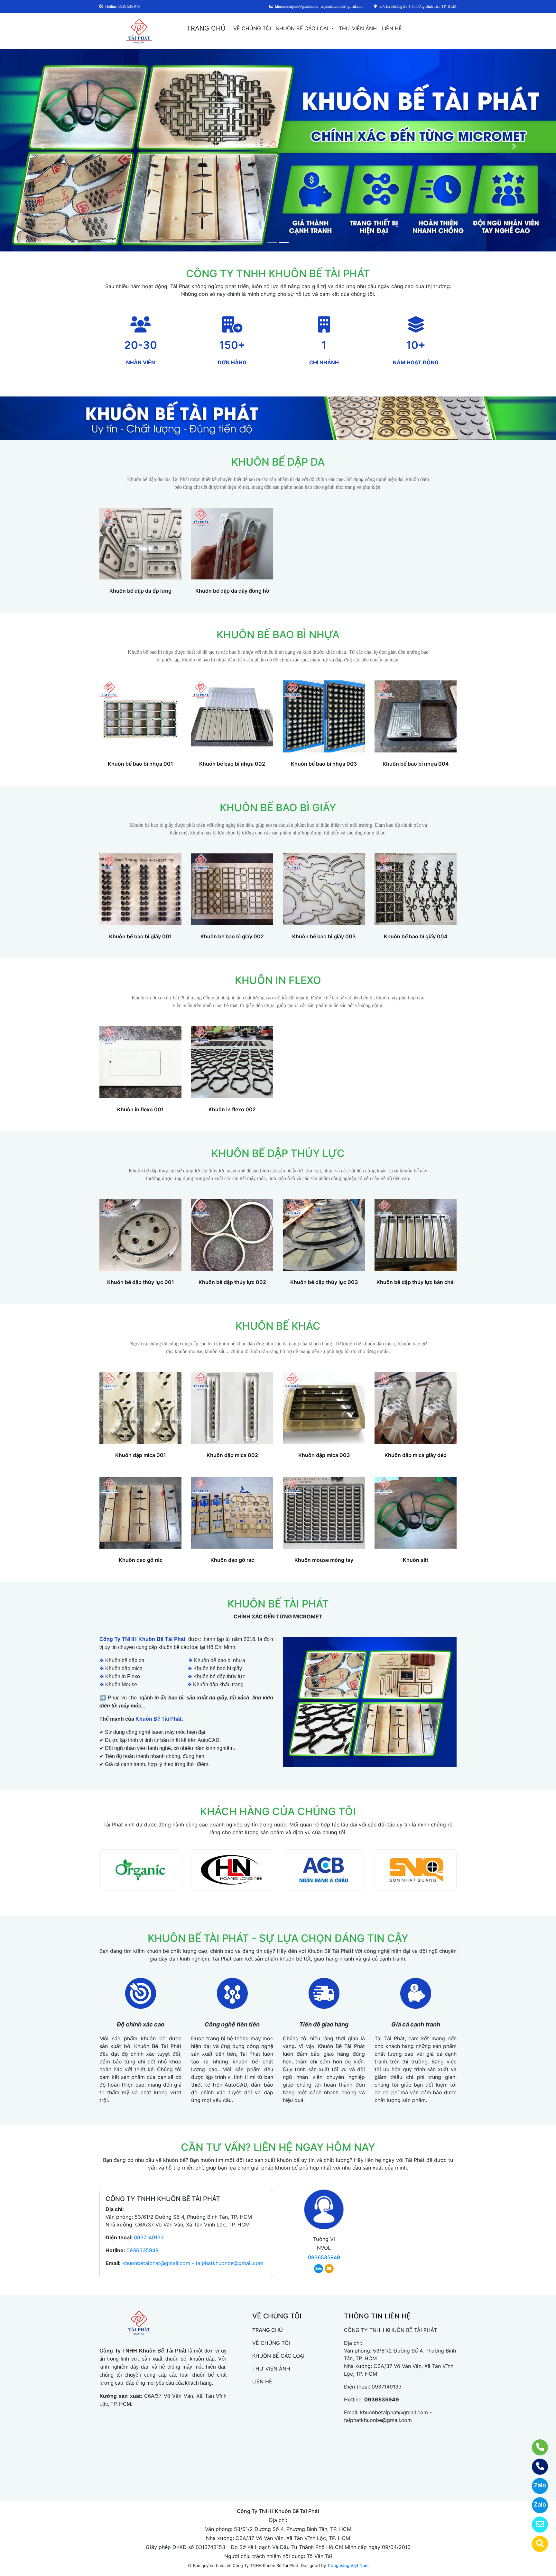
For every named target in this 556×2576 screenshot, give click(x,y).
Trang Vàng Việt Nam (348, 2565)
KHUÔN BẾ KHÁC (278, 1326)
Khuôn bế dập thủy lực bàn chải (416, 1282)
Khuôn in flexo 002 (232, 1109)
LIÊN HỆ (392, 28)
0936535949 (143, 2250)
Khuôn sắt (416, 1560)
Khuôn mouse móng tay (324, 1560)
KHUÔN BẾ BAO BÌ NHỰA (278, 635)
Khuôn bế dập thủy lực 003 (324, 1282)
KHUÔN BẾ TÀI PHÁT (278, 1604)
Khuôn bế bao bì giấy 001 (140, 936)
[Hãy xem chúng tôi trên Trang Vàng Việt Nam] (536, 2544)
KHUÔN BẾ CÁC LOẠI (303, 28)
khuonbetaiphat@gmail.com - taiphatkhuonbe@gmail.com (193, 2263)
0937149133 (149, 2237)
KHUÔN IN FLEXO (278, 980)
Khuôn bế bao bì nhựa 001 (140, 764)
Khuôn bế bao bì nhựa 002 (232, 764)
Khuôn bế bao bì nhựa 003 (324, 764)
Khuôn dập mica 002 (232, 1455)
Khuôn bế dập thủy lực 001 (141, 1282)
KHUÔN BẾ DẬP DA (278, 462)
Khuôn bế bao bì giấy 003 (324, 936)
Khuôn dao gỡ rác (141, 1560)
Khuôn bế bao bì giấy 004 (416, 936)
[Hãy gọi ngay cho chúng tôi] (536, 2467)
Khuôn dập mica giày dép (416, 1455)
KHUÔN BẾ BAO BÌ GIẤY (278, 808)
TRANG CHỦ (206, 28)
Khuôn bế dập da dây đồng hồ (232, 591)
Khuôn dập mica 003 (324, 1455)
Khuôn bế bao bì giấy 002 (232, 936)
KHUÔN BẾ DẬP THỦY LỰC (278, 1153)
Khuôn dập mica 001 (141, 1455)
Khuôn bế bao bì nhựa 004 (416, 764)
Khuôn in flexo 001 (140, 1109)
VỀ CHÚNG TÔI (252, 28)
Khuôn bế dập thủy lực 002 (232, 1282)
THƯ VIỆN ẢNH (358, 28)
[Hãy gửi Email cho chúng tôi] (536, 2525)
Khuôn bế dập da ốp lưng (140, 591)
